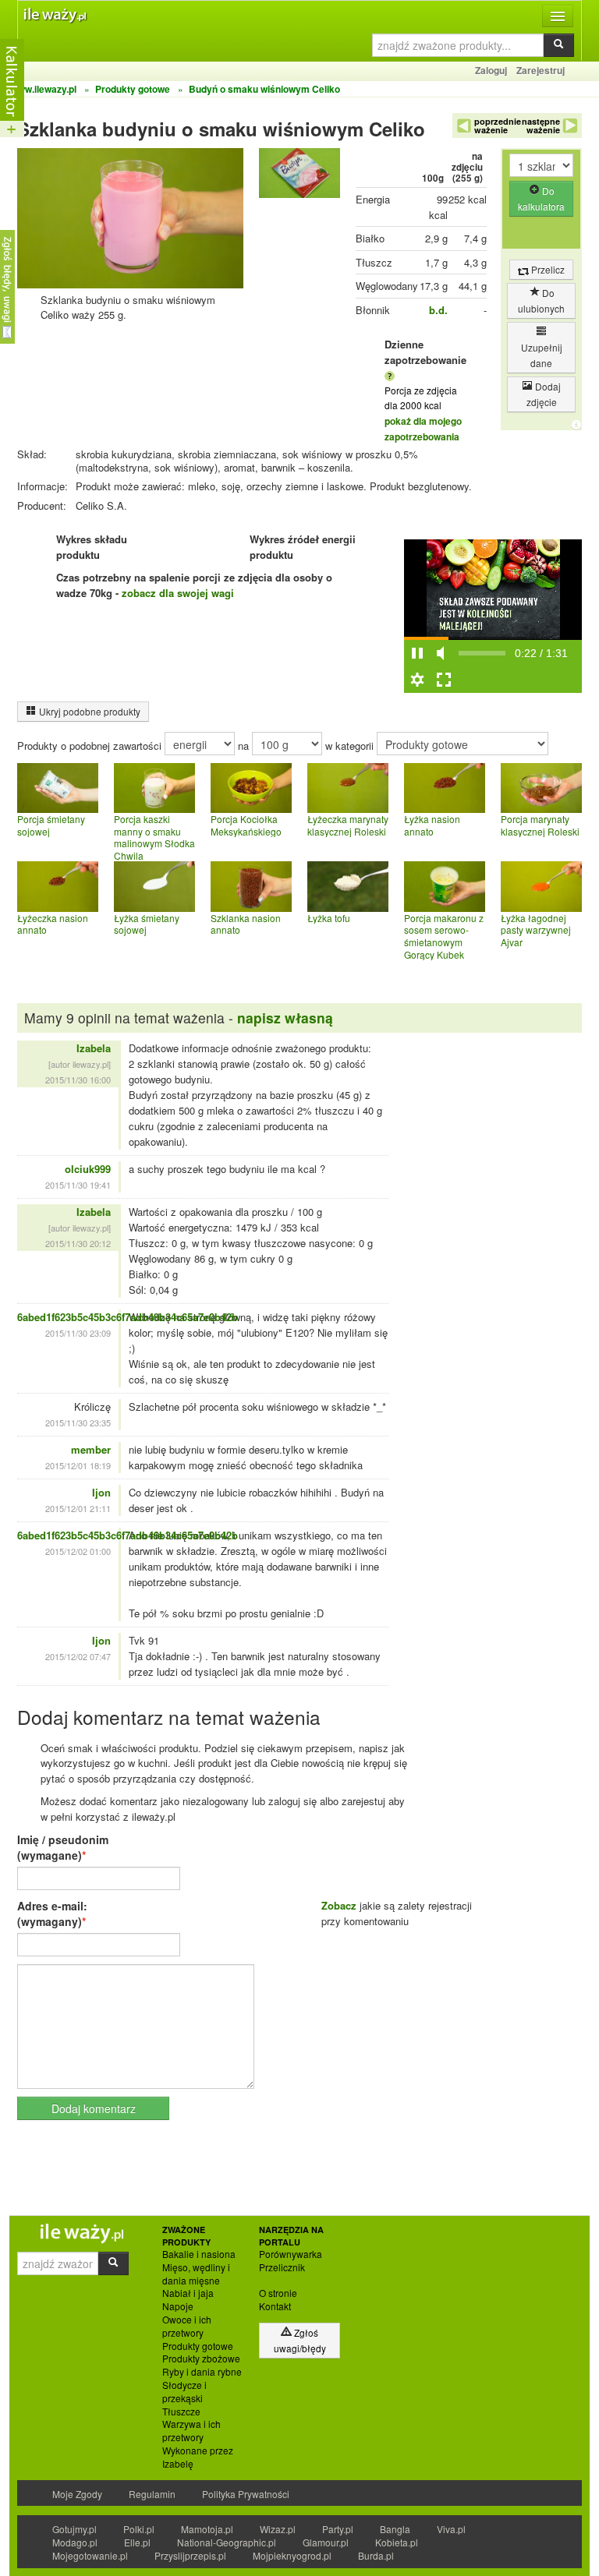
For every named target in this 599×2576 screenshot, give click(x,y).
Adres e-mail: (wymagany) (52, 1913)
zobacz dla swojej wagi (178, 593)
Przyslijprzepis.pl (190, 2555)
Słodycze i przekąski (184, 2392)
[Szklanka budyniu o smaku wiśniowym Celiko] (299, 177)
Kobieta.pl (397, 2542)
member (91, 1449)
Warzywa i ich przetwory (191, 2431)
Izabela (94, 1048)
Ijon (101, 1492)
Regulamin (152, 2494)
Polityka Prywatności (246, 2494)
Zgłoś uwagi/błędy (300, 2340)
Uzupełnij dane (542, 355)
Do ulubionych (541, 300)
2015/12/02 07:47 (78, 1656)
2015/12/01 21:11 (78, 1508)
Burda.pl (376, 2555)
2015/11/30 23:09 (78, 1333)
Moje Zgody (77, 2494)
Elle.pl (137, 2542)
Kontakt (275, 2306)
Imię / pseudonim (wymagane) (63, 1847)
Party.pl (338, 2529)
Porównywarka (291, 2254)
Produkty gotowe (198, 2346)
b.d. (438, 310)
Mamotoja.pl (207, 2529)
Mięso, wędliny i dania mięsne (196, 2274)
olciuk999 (88, 1169)
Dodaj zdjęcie (544, 394)
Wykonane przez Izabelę (198, 2457)
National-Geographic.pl (227, 2542)
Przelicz (547, 269)
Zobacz (339, 1905)
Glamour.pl (326, 2542)
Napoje (178, 2306)
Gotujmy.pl (74, 2529)
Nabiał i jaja (188, 2293)
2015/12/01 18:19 (78, 1465)
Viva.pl (451, 2529)
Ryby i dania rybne (202, 2372)
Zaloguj (491, 70)
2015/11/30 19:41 (78, 1185)
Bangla (395, 2529)
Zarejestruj (541, 70)
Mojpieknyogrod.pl (292, 2555)
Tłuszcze (181, 2412)
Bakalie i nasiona (199, 2254)
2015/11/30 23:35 (78, 1422)
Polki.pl (139, 2529)
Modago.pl (75, 2542)
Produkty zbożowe (201, 2359)
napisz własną (285, 1018)
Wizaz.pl (278, 2529)
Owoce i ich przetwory (187, 2326)
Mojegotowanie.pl (90, 2555)
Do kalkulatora (541, 198)
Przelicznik (282, 2267)
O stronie (278, 2293)
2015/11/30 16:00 (78, 1080)
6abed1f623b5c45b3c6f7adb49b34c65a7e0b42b (128, 1317)
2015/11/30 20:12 (78, 1243)
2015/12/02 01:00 (78, 1551)
